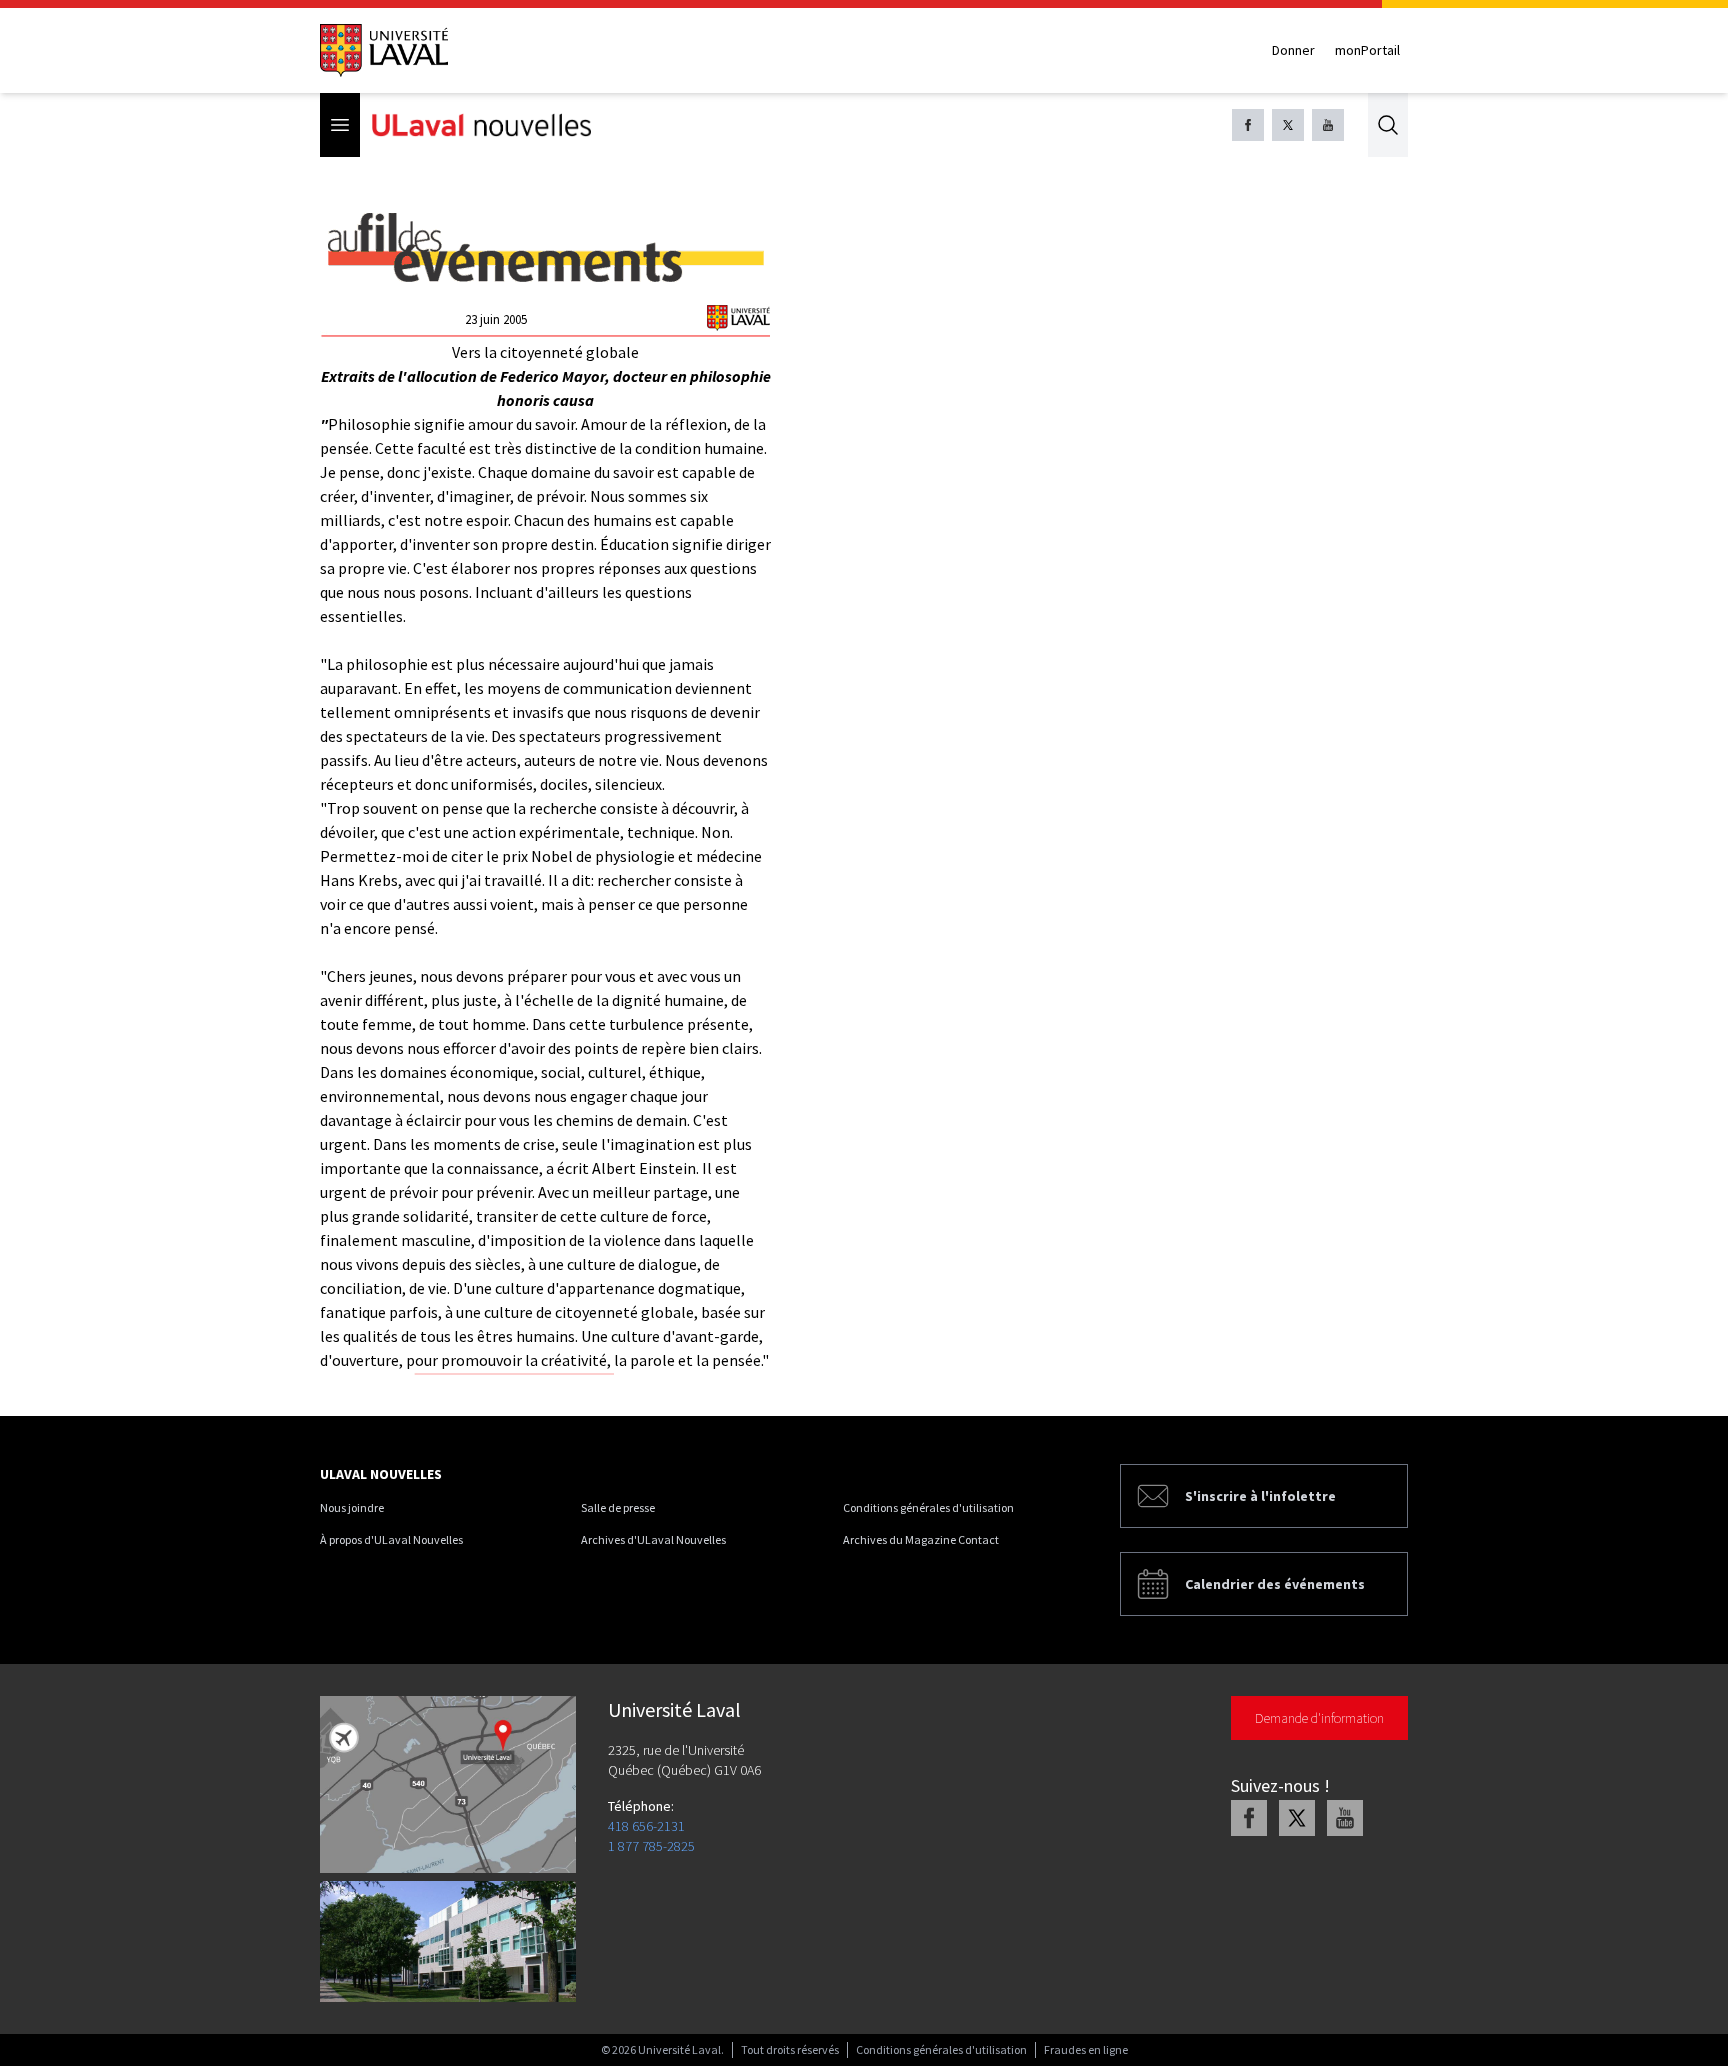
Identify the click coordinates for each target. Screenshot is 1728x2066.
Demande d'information (1319, 1718)
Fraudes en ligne (1086, 2049)
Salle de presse (618, 1507)
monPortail (1367, 50)
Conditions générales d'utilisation (928, 1507)
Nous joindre (352, 1507)
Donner (1293, 50)
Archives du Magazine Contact (921, 1539)
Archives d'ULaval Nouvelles (653, 1539)
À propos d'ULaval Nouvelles (391, 1539)
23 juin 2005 (496, 319)
